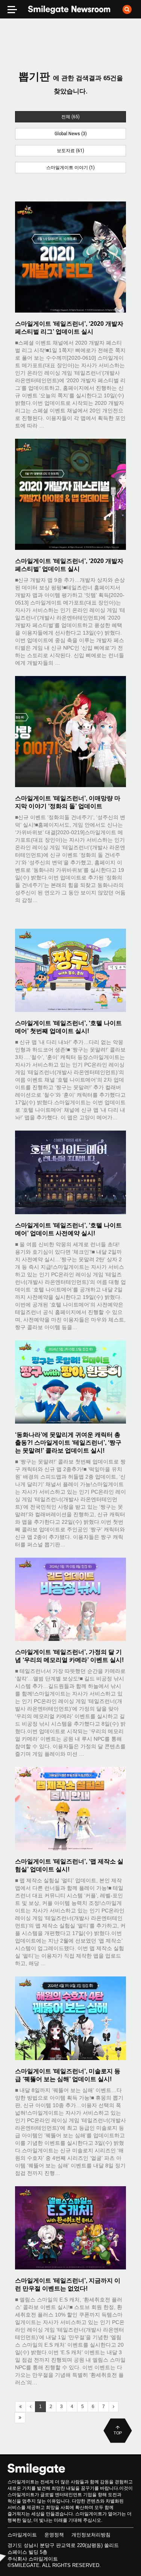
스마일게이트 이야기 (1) (70, 168)
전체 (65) (70, 117)
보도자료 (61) (70, 151)
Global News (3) (71, 134)
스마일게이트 (22, 2535)
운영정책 (54, 2535)
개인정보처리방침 (91, 2535)
